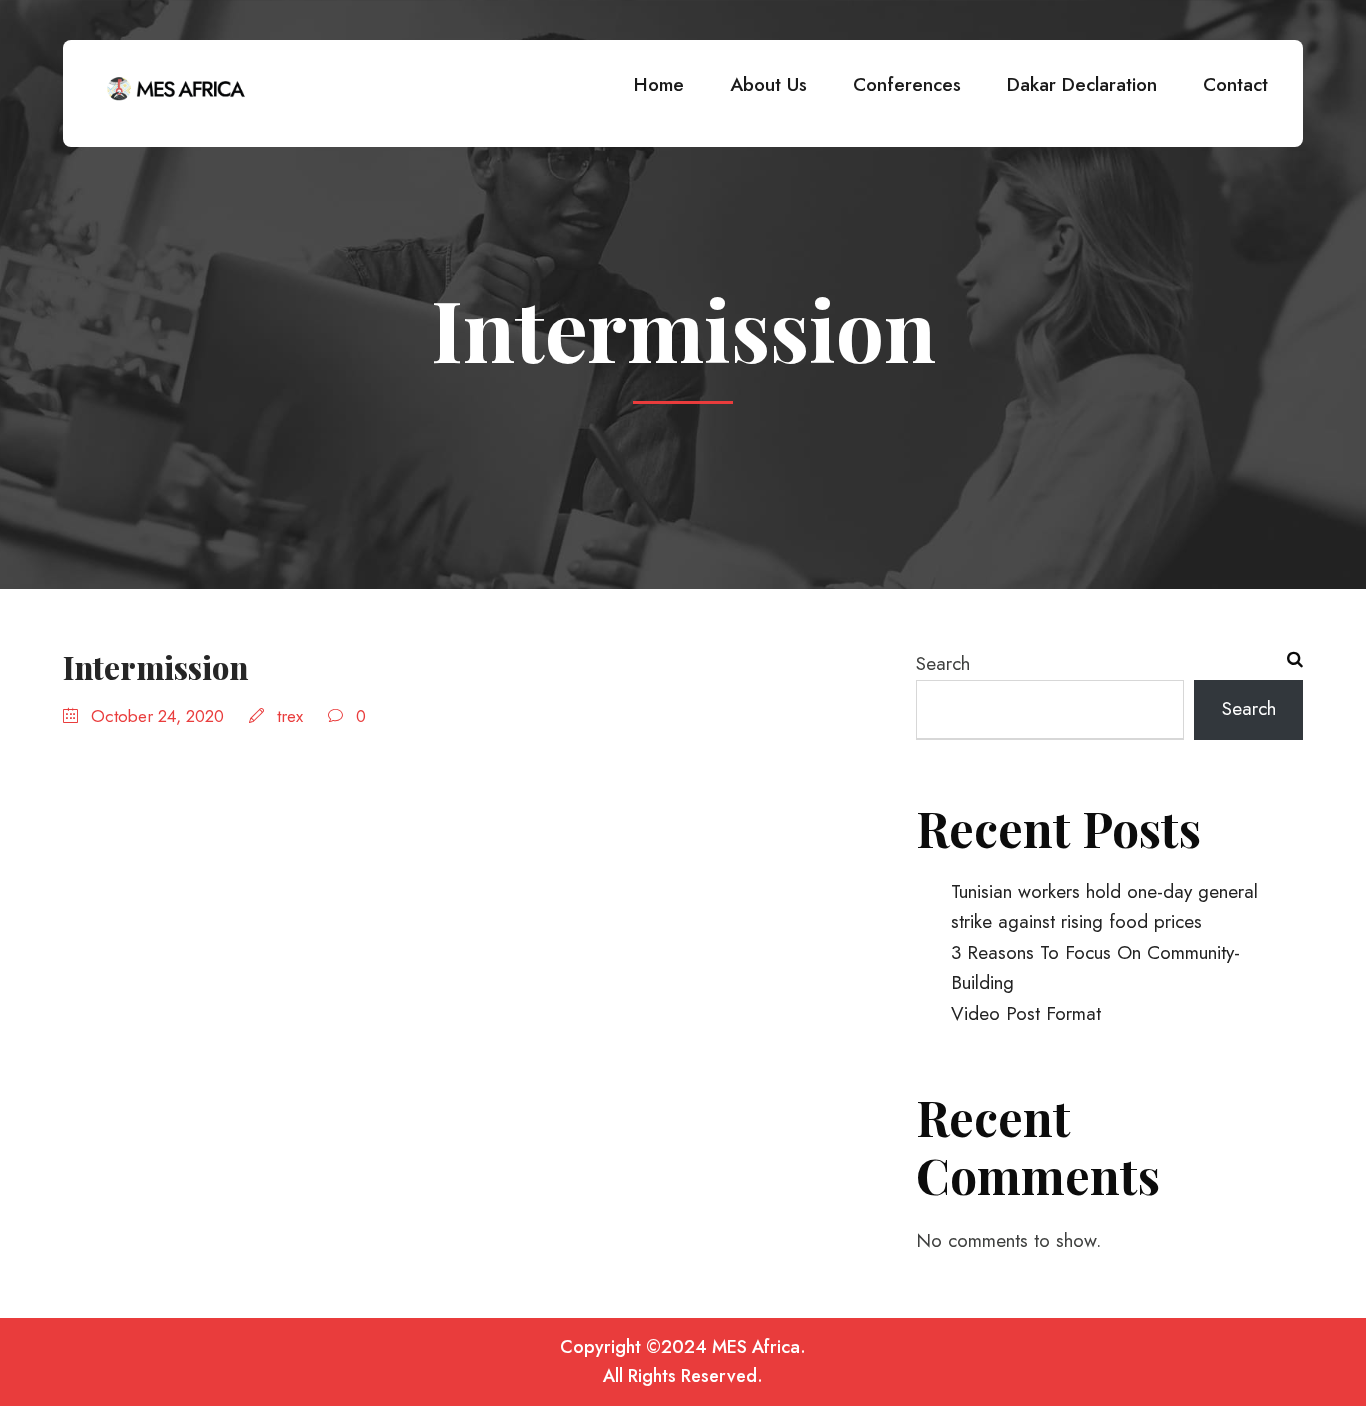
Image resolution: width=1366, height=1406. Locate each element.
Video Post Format (1026, 1013)
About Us (768, 84)
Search (943, 663)
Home (659, 84)
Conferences (907, 84)
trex (290, 716)
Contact (1235, 84)
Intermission (155, 667)
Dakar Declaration (1082, 84)
